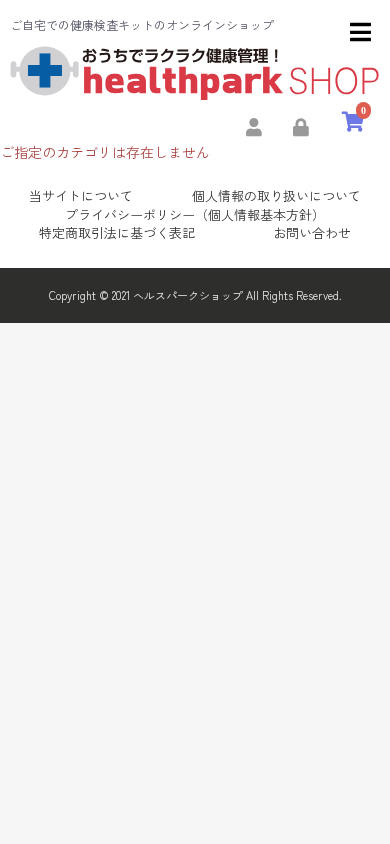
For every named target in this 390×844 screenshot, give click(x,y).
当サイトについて (81, 195)
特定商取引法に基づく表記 (117, 232)
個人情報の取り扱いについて (276, 195)
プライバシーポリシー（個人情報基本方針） (195, 214)
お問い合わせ (312, 232)
